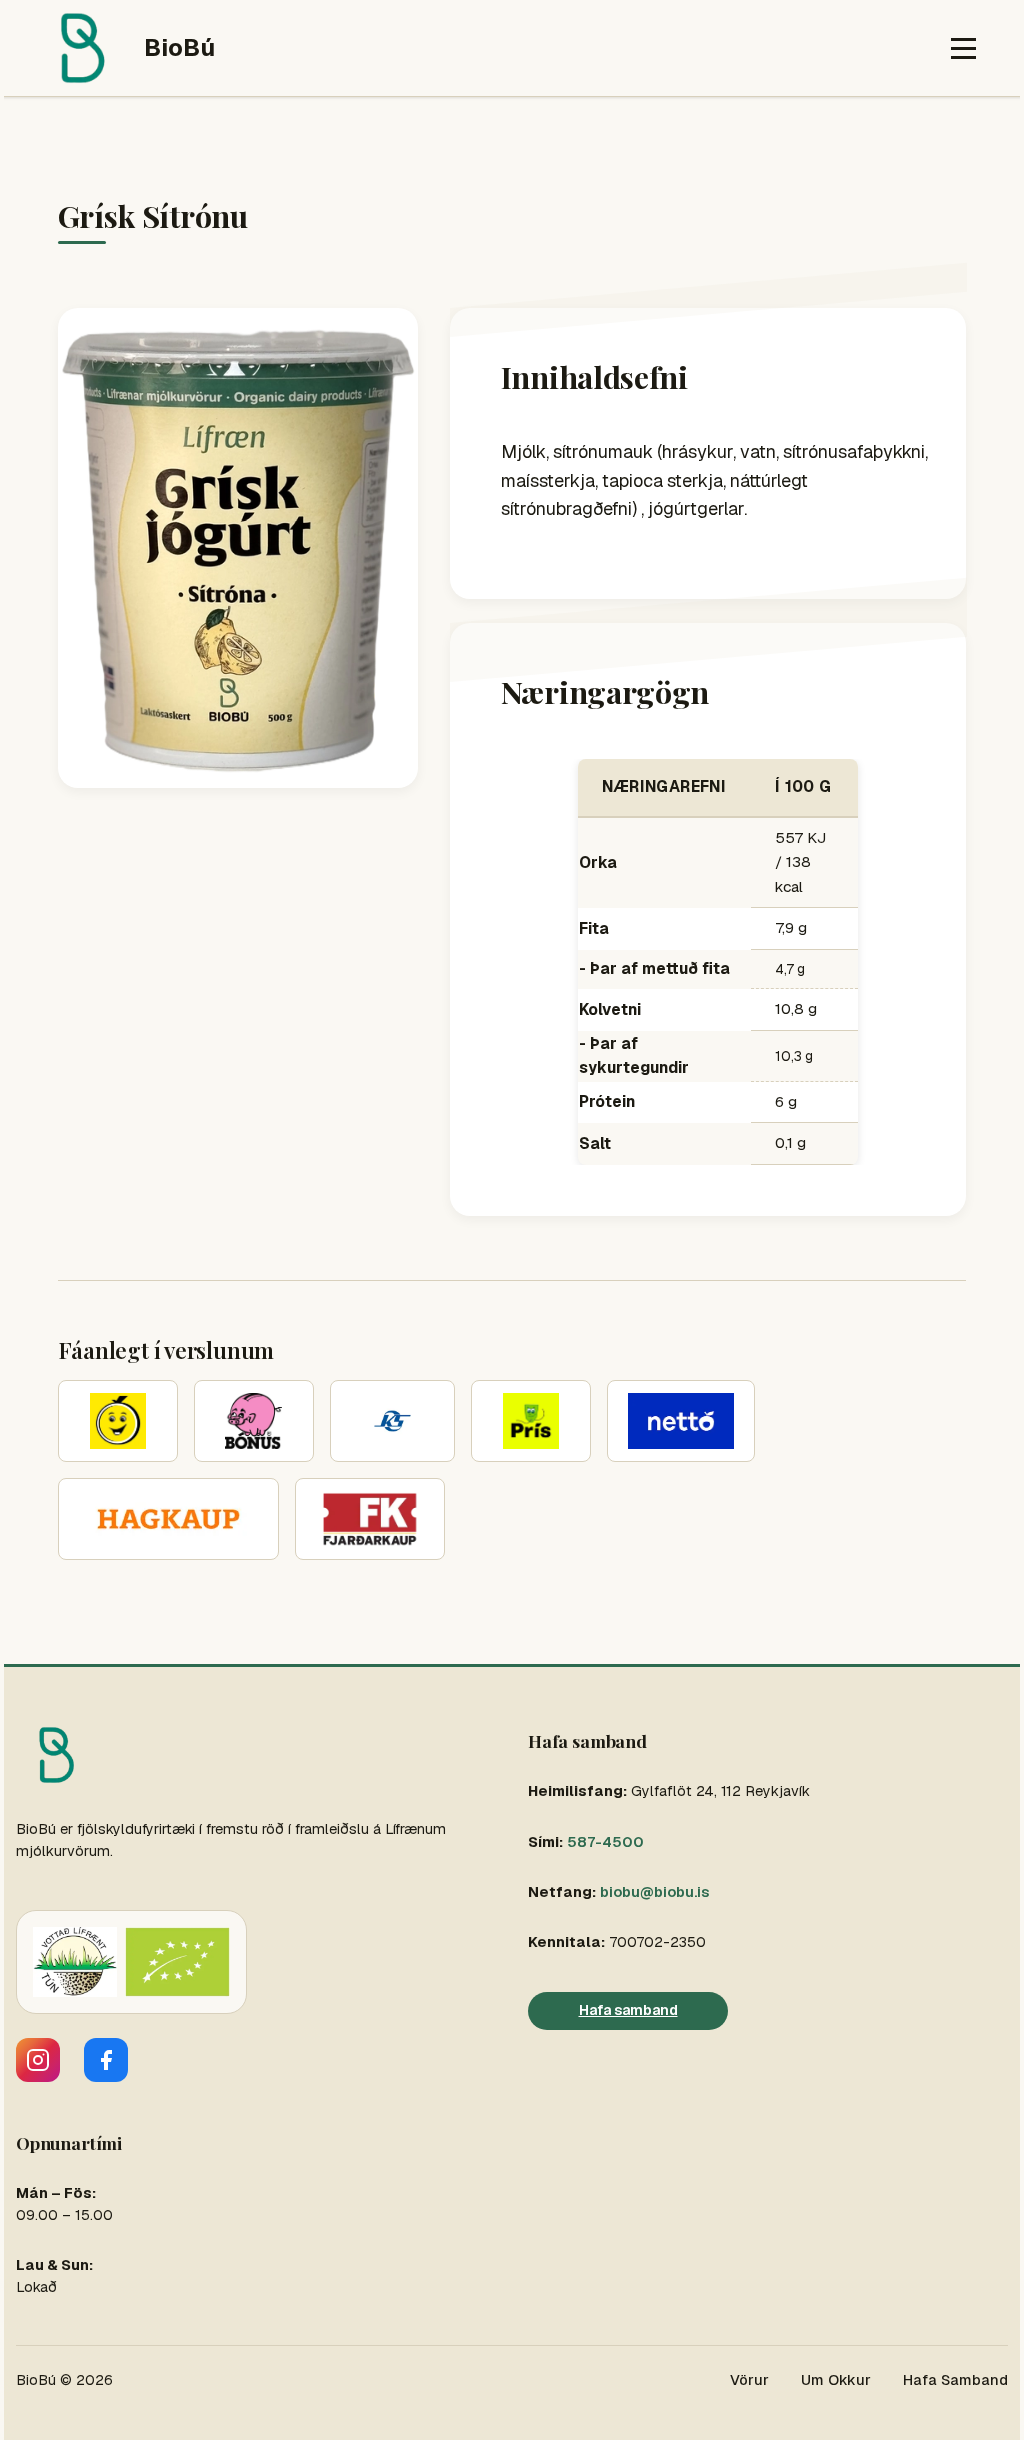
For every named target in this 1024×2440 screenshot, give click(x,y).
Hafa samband (628, 2010)
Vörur (749, 2380)
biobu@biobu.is (654, 1892)
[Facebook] (106, 2060)
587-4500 (605, 1842)
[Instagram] (38, 2060)
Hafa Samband (955, 2380)
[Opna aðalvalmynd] (963, 48)
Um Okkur (836, 2380)
